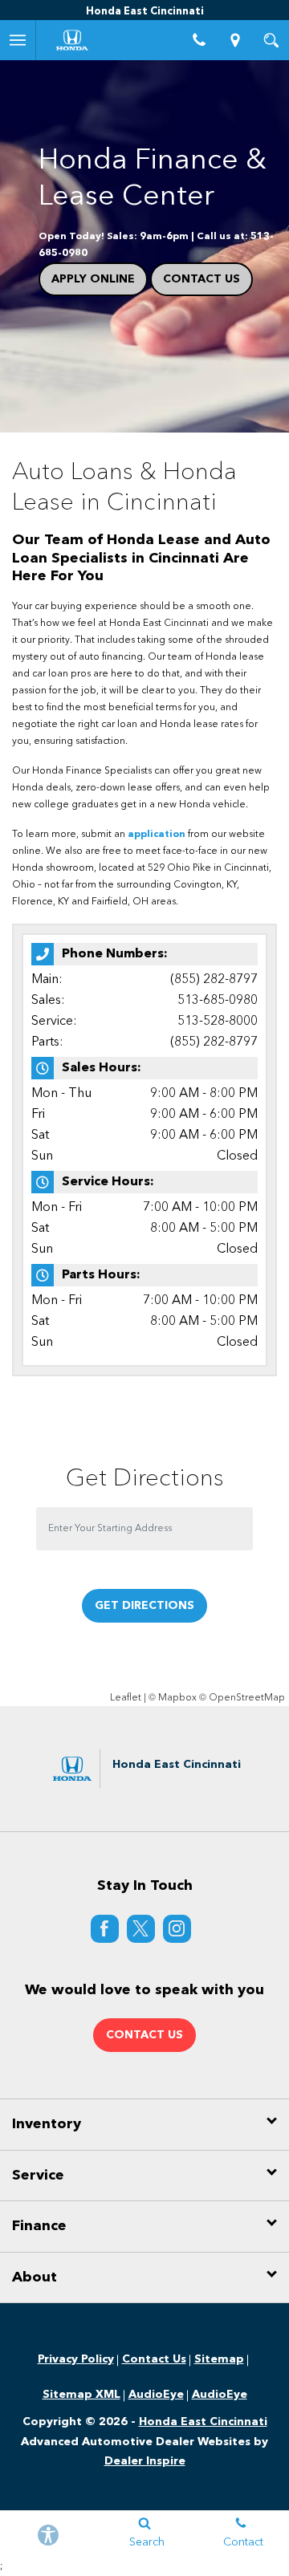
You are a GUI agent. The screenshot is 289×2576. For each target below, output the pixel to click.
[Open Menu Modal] (18, 40)
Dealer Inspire (145, 2461)
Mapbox (177, 1698)
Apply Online (93, 279)
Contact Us (201, 279)
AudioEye (156, 2395)
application (157, 835)
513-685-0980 (218, 1001)
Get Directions (144, 1606)
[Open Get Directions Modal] (235, 40)
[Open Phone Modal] (199, 40)
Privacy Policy (76, 2359)
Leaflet (126, 1698)
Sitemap (219, 2359)
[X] (141, 1929)
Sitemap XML (81, 2395)
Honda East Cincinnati (203, 2422)
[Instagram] (177, 1929)
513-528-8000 (218, 1022)
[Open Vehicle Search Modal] (271, 40)
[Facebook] (105, 1929)
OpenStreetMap (247, 1698)
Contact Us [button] (144, 2035)
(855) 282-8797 (214, 980)
